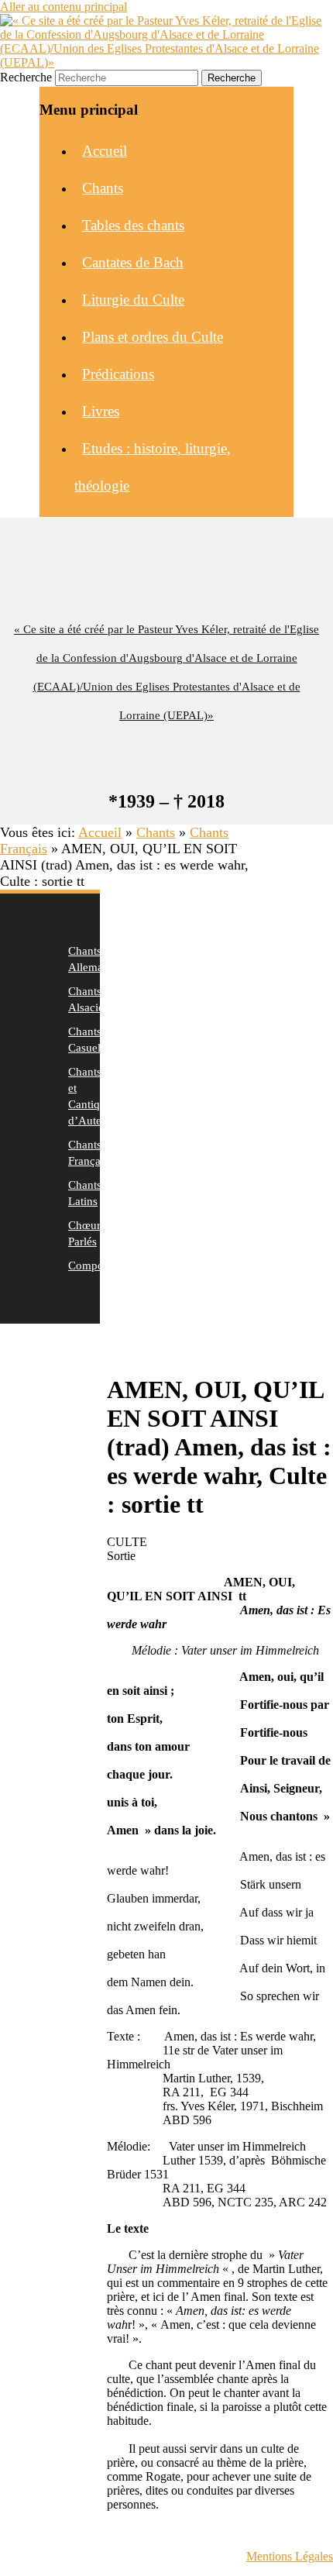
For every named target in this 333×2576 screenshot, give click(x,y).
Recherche (26, 77)
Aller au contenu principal (64, 7)
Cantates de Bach (133, 262)
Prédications (118, 374)
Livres (101, 411)
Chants (103, 188)
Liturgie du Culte (133, 300)
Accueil (105, 151)
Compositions (101, 1266)
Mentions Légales (290, 2556)
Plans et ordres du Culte (153, 337)
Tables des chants (133, 225)
